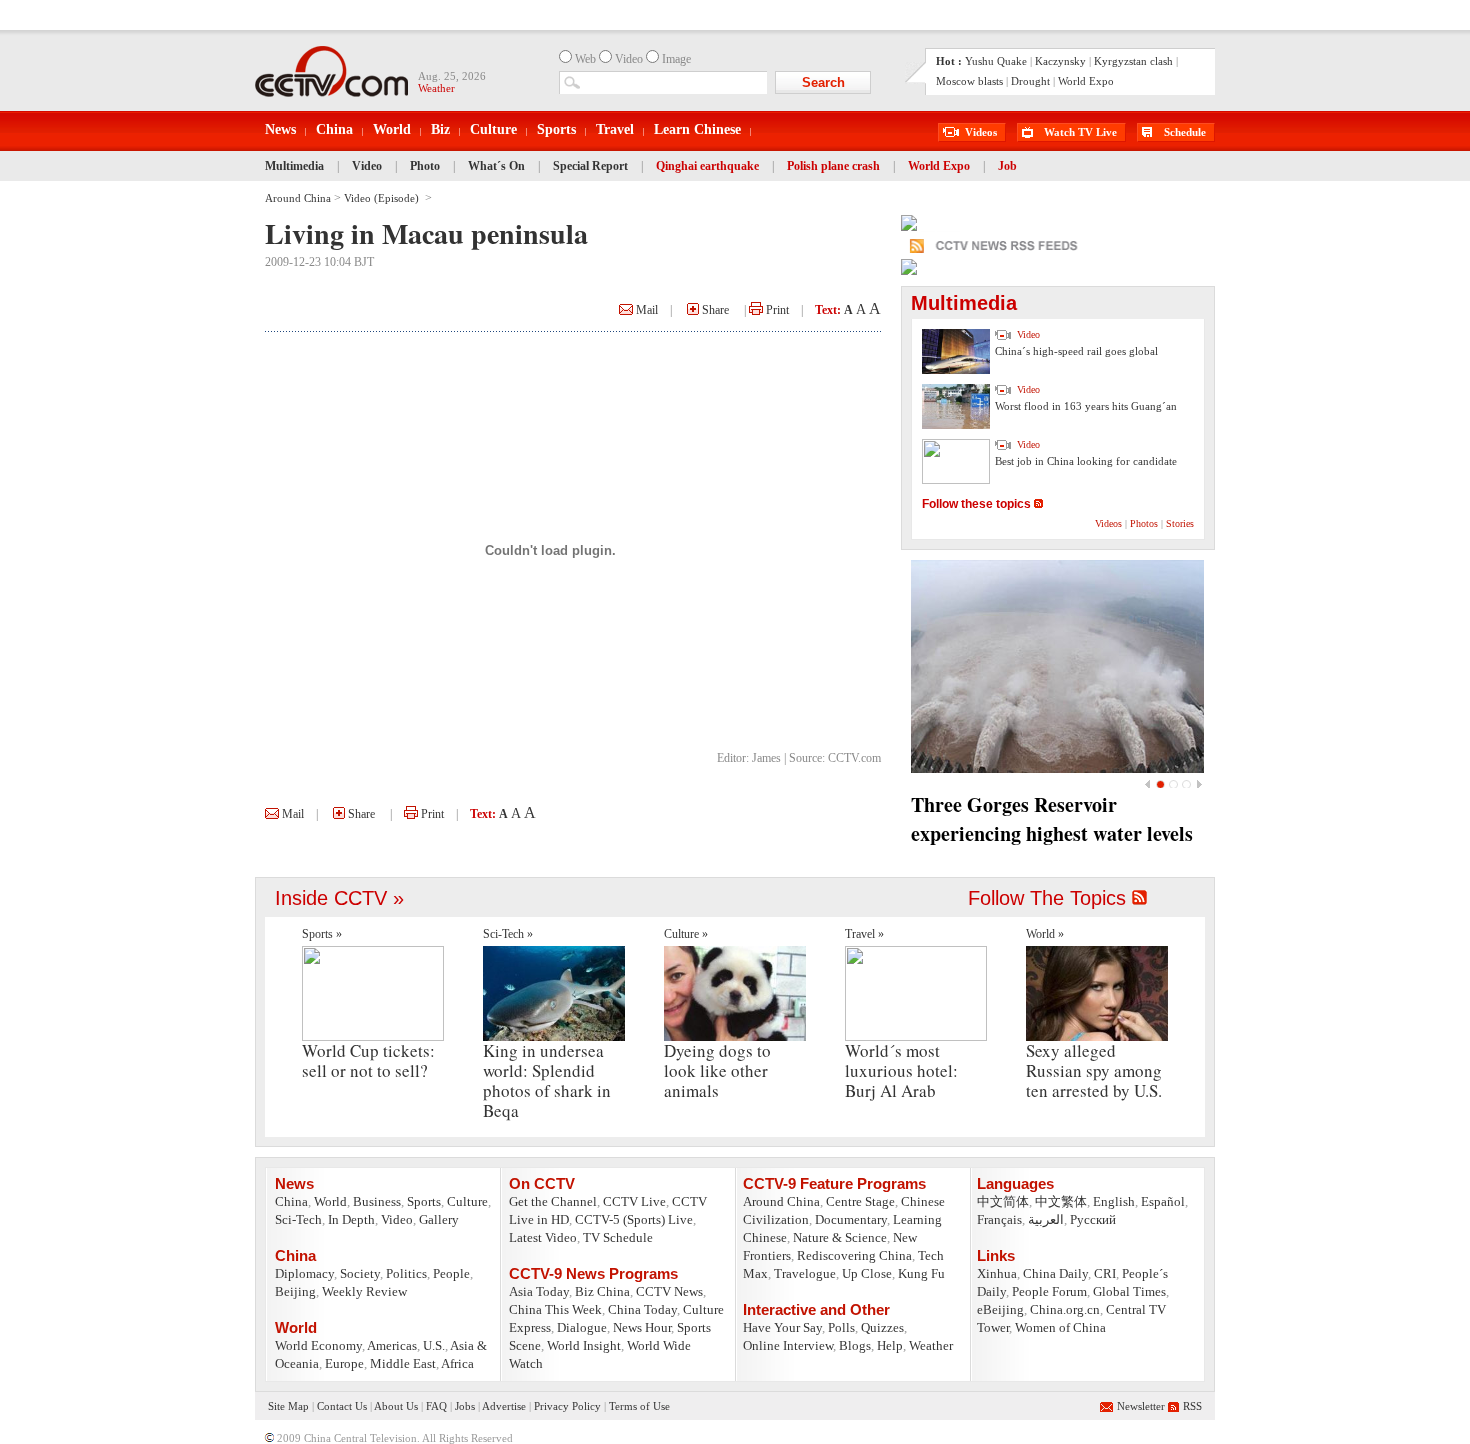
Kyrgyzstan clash (1133, 61)
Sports (556, 129)
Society (360, 1273)
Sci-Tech (298, 1219)
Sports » (322, 934)
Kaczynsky (1060, 61)
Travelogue (805, 1273)
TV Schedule (618, 1237)
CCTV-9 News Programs (593, 1273)
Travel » (864, 934)
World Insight (584, 1345)
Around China (298, 198)
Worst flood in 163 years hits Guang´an (1086, 406)
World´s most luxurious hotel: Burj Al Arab (901, 1070)
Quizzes (882, 1327)
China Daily (1055, 1273)
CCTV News (669, 1291)
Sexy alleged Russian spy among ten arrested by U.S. (1094, 1070)
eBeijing (1000, 1309)
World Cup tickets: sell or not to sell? (368, 1060)
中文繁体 (1061, 1201)
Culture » (686, 934)
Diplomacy (304, 1273)
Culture (493, 129)
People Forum (1049, 1291)
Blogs (855, 1345)
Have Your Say (782, 1327)
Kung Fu (921, 1273)
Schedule (1185, 132)
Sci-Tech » (508, 934)
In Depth (351, 1219)
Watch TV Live (1080, 132)
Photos (1144, 523)
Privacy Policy (567, 1406)
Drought (1030, 81)
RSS (1192, 1406)
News (280, 129)
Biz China (602, 1291)
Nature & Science (840, 1237)
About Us (396, 1406)
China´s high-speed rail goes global (1076, 351)
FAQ (436, 1406)
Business (377, 1201)
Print (776, 310)
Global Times (1129, 1291)
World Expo (1086, 81)
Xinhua (997, 1273)
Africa (457, 1363)
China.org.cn (1065, 1309)
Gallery (439, 1219)
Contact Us (342, 1406)
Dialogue (582, 1327)
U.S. (434, 1345)
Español (1163, 1201)
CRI (1105, 1273)
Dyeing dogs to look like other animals (717, 1070)
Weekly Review (364, 1291)
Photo (425, 166)
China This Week (555, 1309)
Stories (1180, 523)
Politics (406, 1273)
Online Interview (788, 1345)
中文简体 (1003, 1201)
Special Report (590, 166)
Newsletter (1141, 1406)
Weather (931, 1345)
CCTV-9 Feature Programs (834, 1183)
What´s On (496, 166)
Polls (841, 1327)
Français (999, 1219)
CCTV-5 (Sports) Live (634, 1219)
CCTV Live (634, 1201)
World (392, 129)
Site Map (288, 1406)
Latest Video (543, 1237)
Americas (392, 1345)
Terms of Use (639, 1406)
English (1114, 1201)
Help (890, 1345)
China (334, 129)
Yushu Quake (996, 61)
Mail (645, 310)
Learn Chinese (697, 129)
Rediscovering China (854, 1255)
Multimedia (294, 166)
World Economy (318, 1345)
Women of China (1060, 1327)
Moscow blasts (969, 81)
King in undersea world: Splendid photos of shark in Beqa (547, 1080)
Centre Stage (860, 1201)
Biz (440, 129)
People (451, 1273)
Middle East (403, 1363)
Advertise (504, 1406)
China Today (642, 1309)
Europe (344, 1363)
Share (714, 310)
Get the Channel (553, 1201)
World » (1045, 934)
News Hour (642, 1327)
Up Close (867, 1273)
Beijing (295, 1291)
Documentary (851, 1219)
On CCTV (542, 1183)
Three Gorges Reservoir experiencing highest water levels (1052, 819)
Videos (981, 132)
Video (367, 166)
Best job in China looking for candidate (1086, 461)
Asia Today (539, 1291)
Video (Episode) (383, 198)
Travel (615, 129)
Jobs (465, 1406)
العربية (1046, 1219)
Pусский (1093, 1219)
